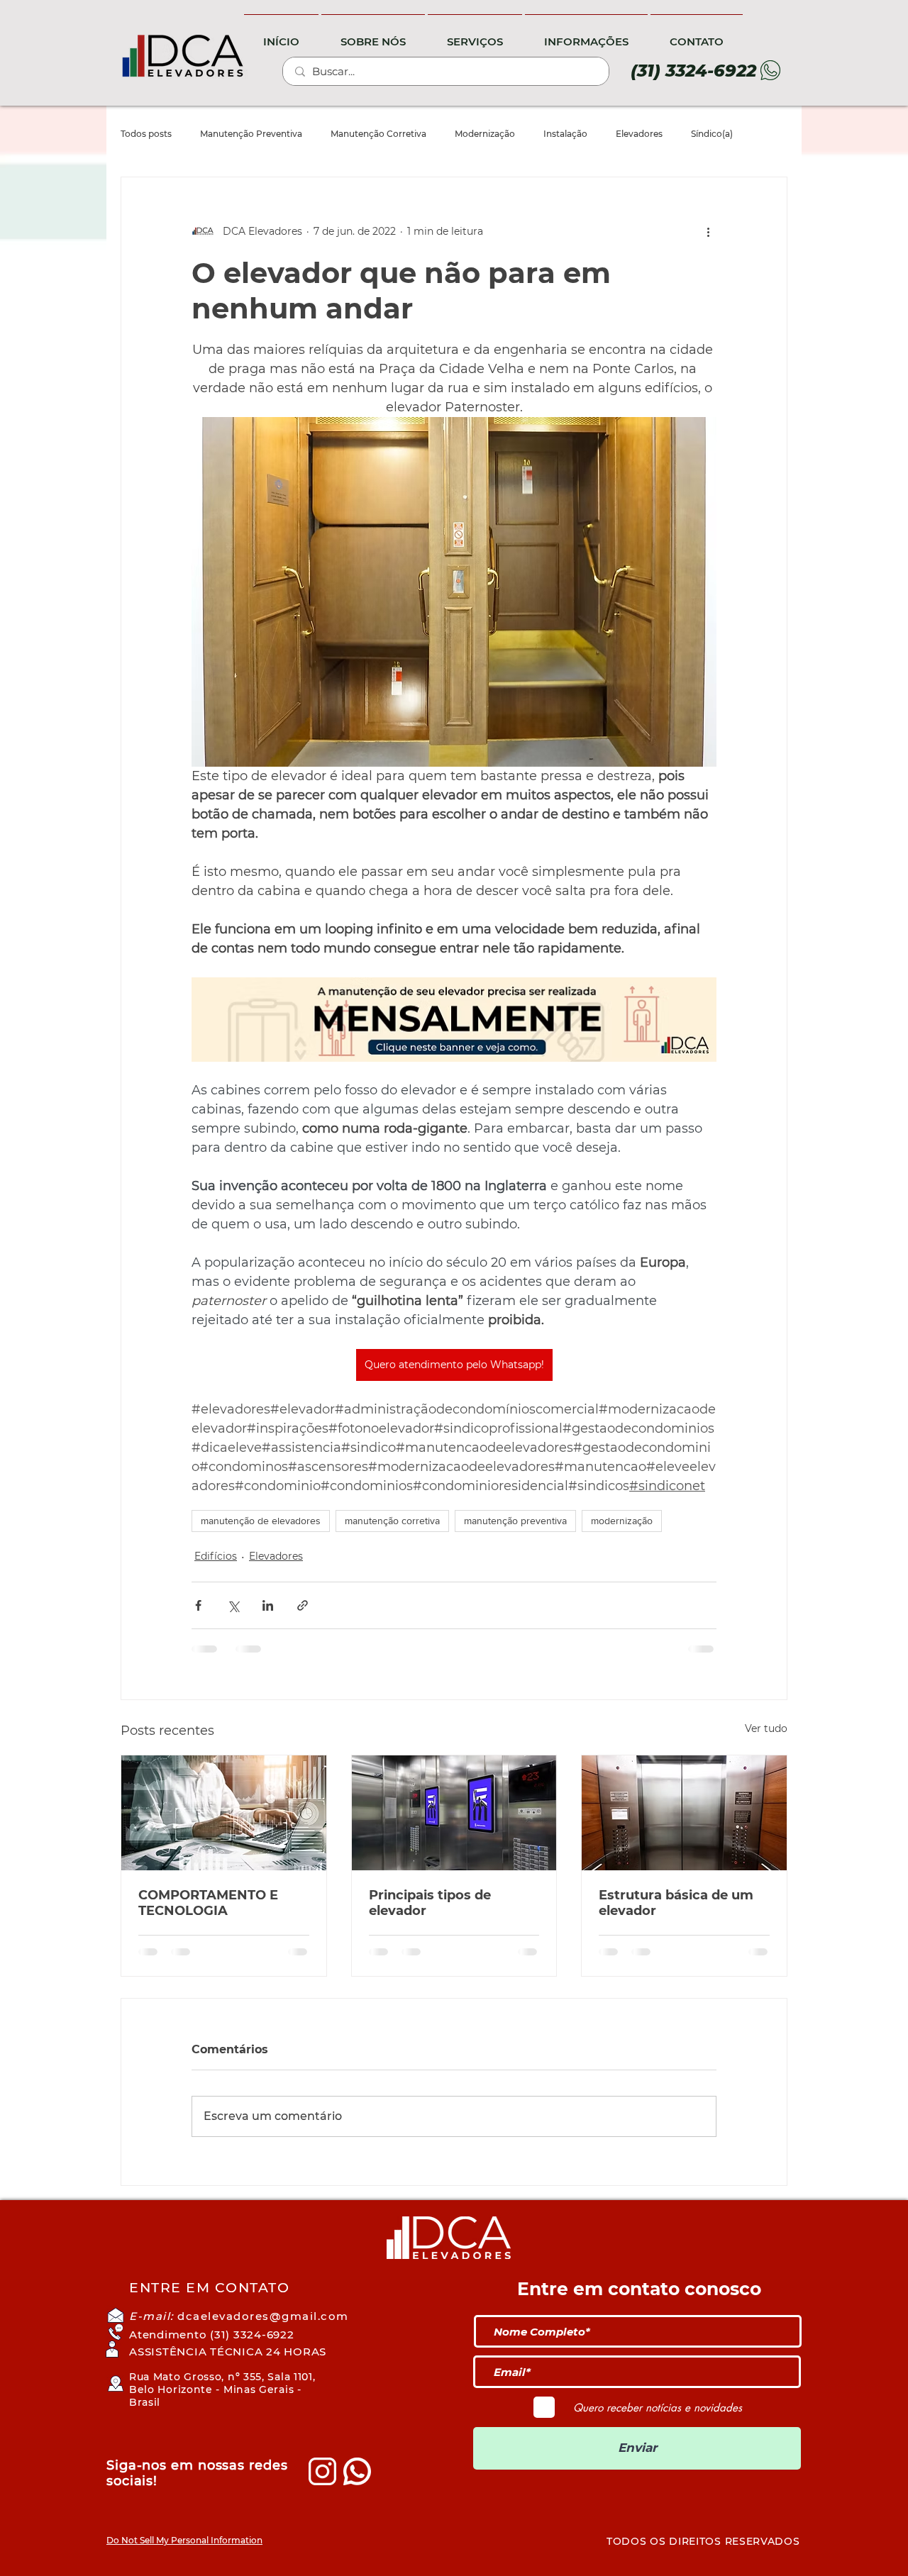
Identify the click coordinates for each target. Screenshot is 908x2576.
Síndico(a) (712, 134)
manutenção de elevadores (261, 1521)
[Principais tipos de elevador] (454, 1813)
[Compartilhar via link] (303, 1605)
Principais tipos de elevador (430, 1903)
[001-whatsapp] (357, 2471)
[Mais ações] (708, 231)
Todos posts (146, 134)
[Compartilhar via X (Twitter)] (233, 1605)
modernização (622, 1521)
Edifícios (216, 1556)
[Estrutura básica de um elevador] (684, 1813)
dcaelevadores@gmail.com (263, 2316)
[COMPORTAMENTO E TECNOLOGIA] (224, 1813)
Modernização (485, 134)
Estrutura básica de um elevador (676, 1903)
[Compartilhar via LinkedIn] (268, 1605)
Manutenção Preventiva (251, 134)
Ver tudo (766, 1728)
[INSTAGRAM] (322, 2471)
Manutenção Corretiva (378, 134)
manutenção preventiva (515, 1521)
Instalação (565, 134)
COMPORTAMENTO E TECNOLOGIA (208, 1903)
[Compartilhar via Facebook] (198, 1605)
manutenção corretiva (392, 1521)
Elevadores (639, 134)
